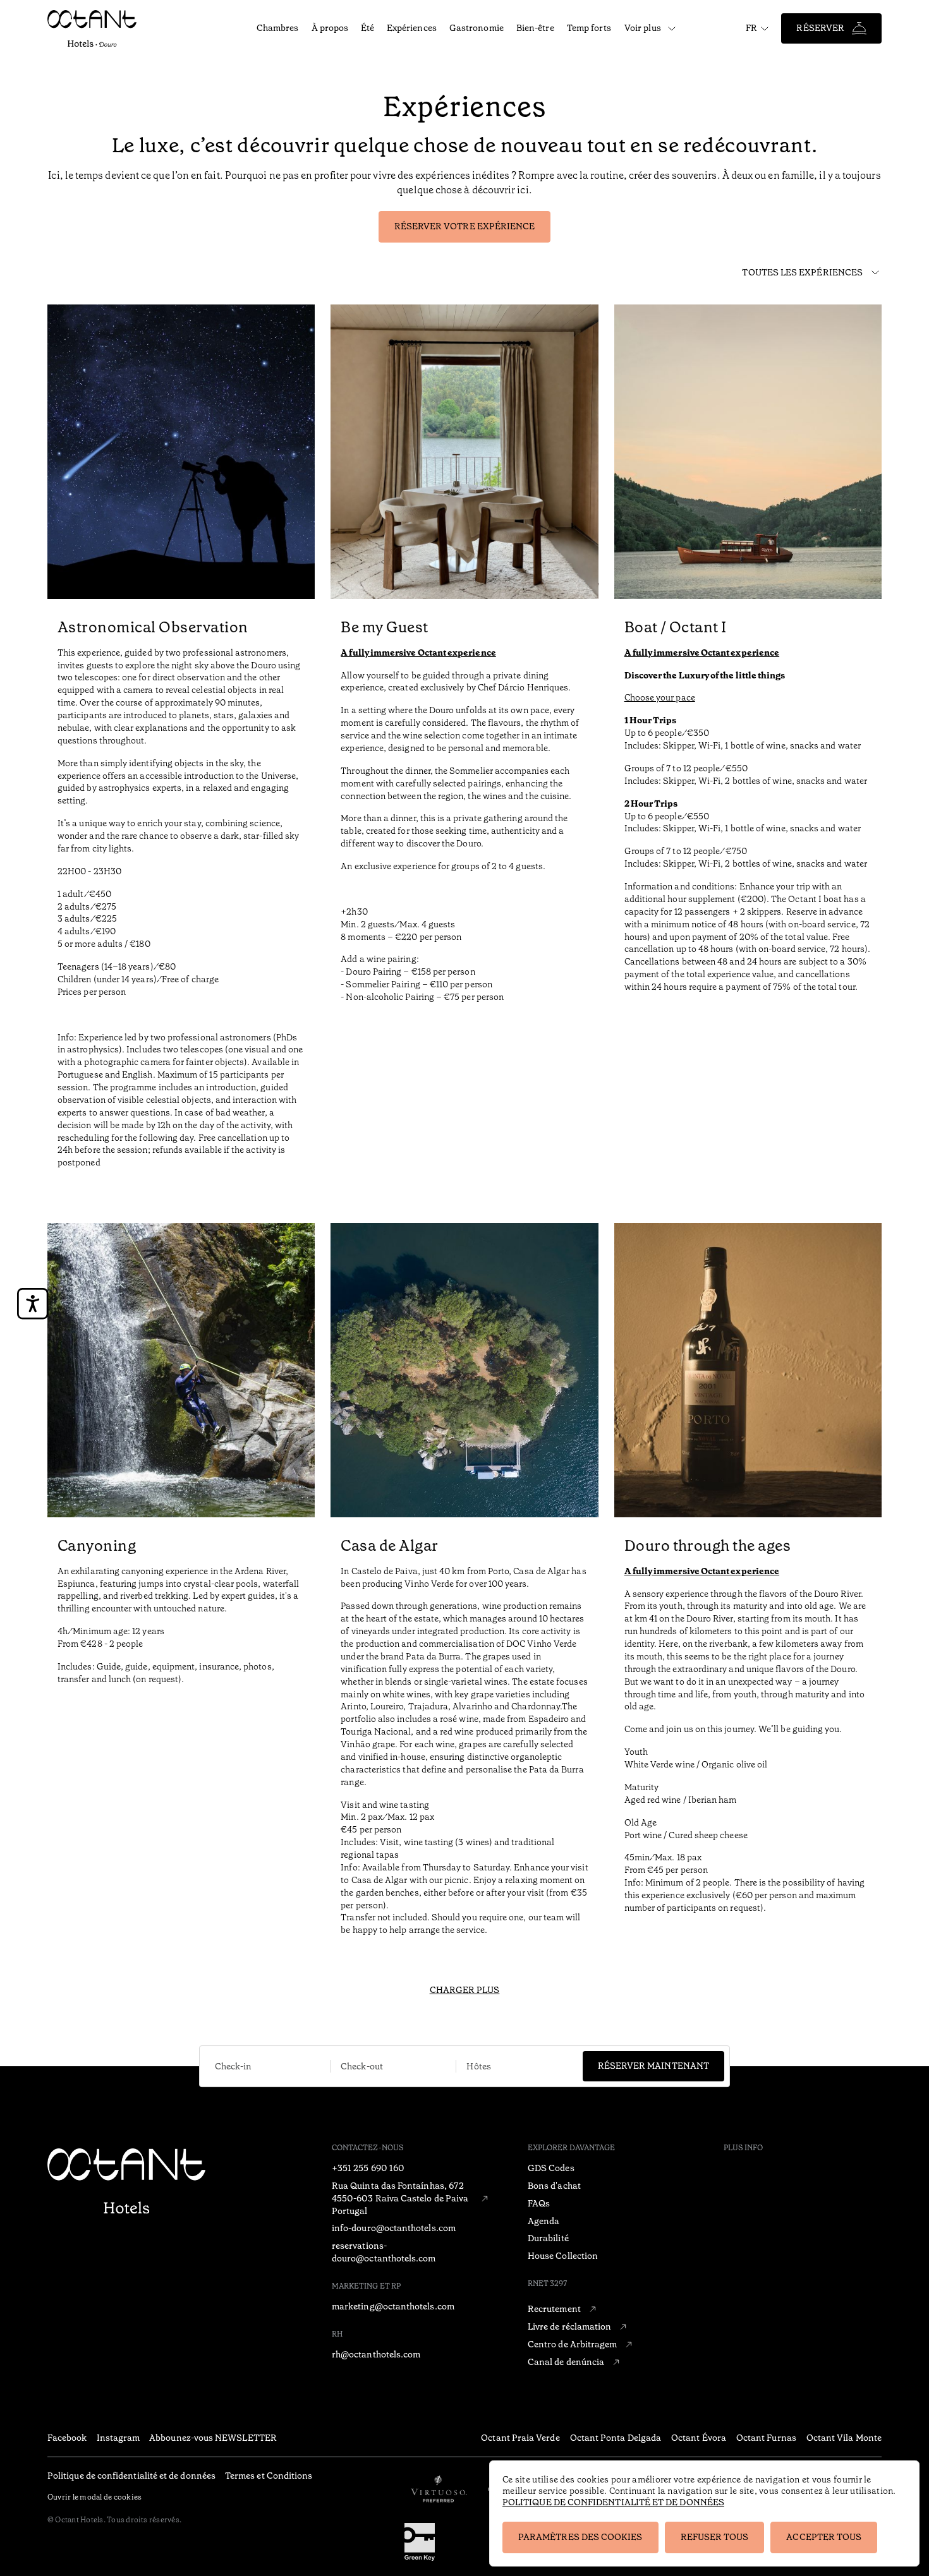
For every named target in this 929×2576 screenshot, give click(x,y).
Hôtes (478, 2067)
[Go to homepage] (100, 28)
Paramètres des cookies (580, 2537)
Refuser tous (715, 2537)
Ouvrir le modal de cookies (94, 2497)
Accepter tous (824, 2537)
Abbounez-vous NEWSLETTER (213, 2438)
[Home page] (126, 2182)
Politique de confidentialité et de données (613, 2502)
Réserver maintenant (653, 2066)
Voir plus (643, 28)
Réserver (820, 28)
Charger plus (465, 1990)
